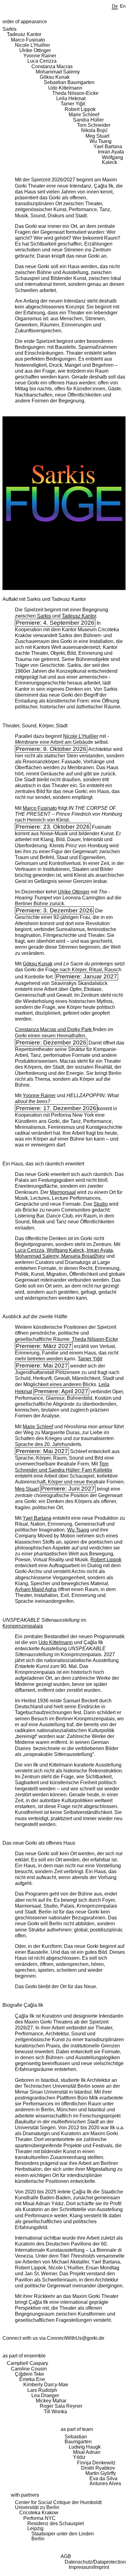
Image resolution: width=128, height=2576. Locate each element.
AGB (66, 2556)
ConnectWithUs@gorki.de (76, 2338)
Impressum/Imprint (89, 2567)
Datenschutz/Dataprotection (95, 2562)
